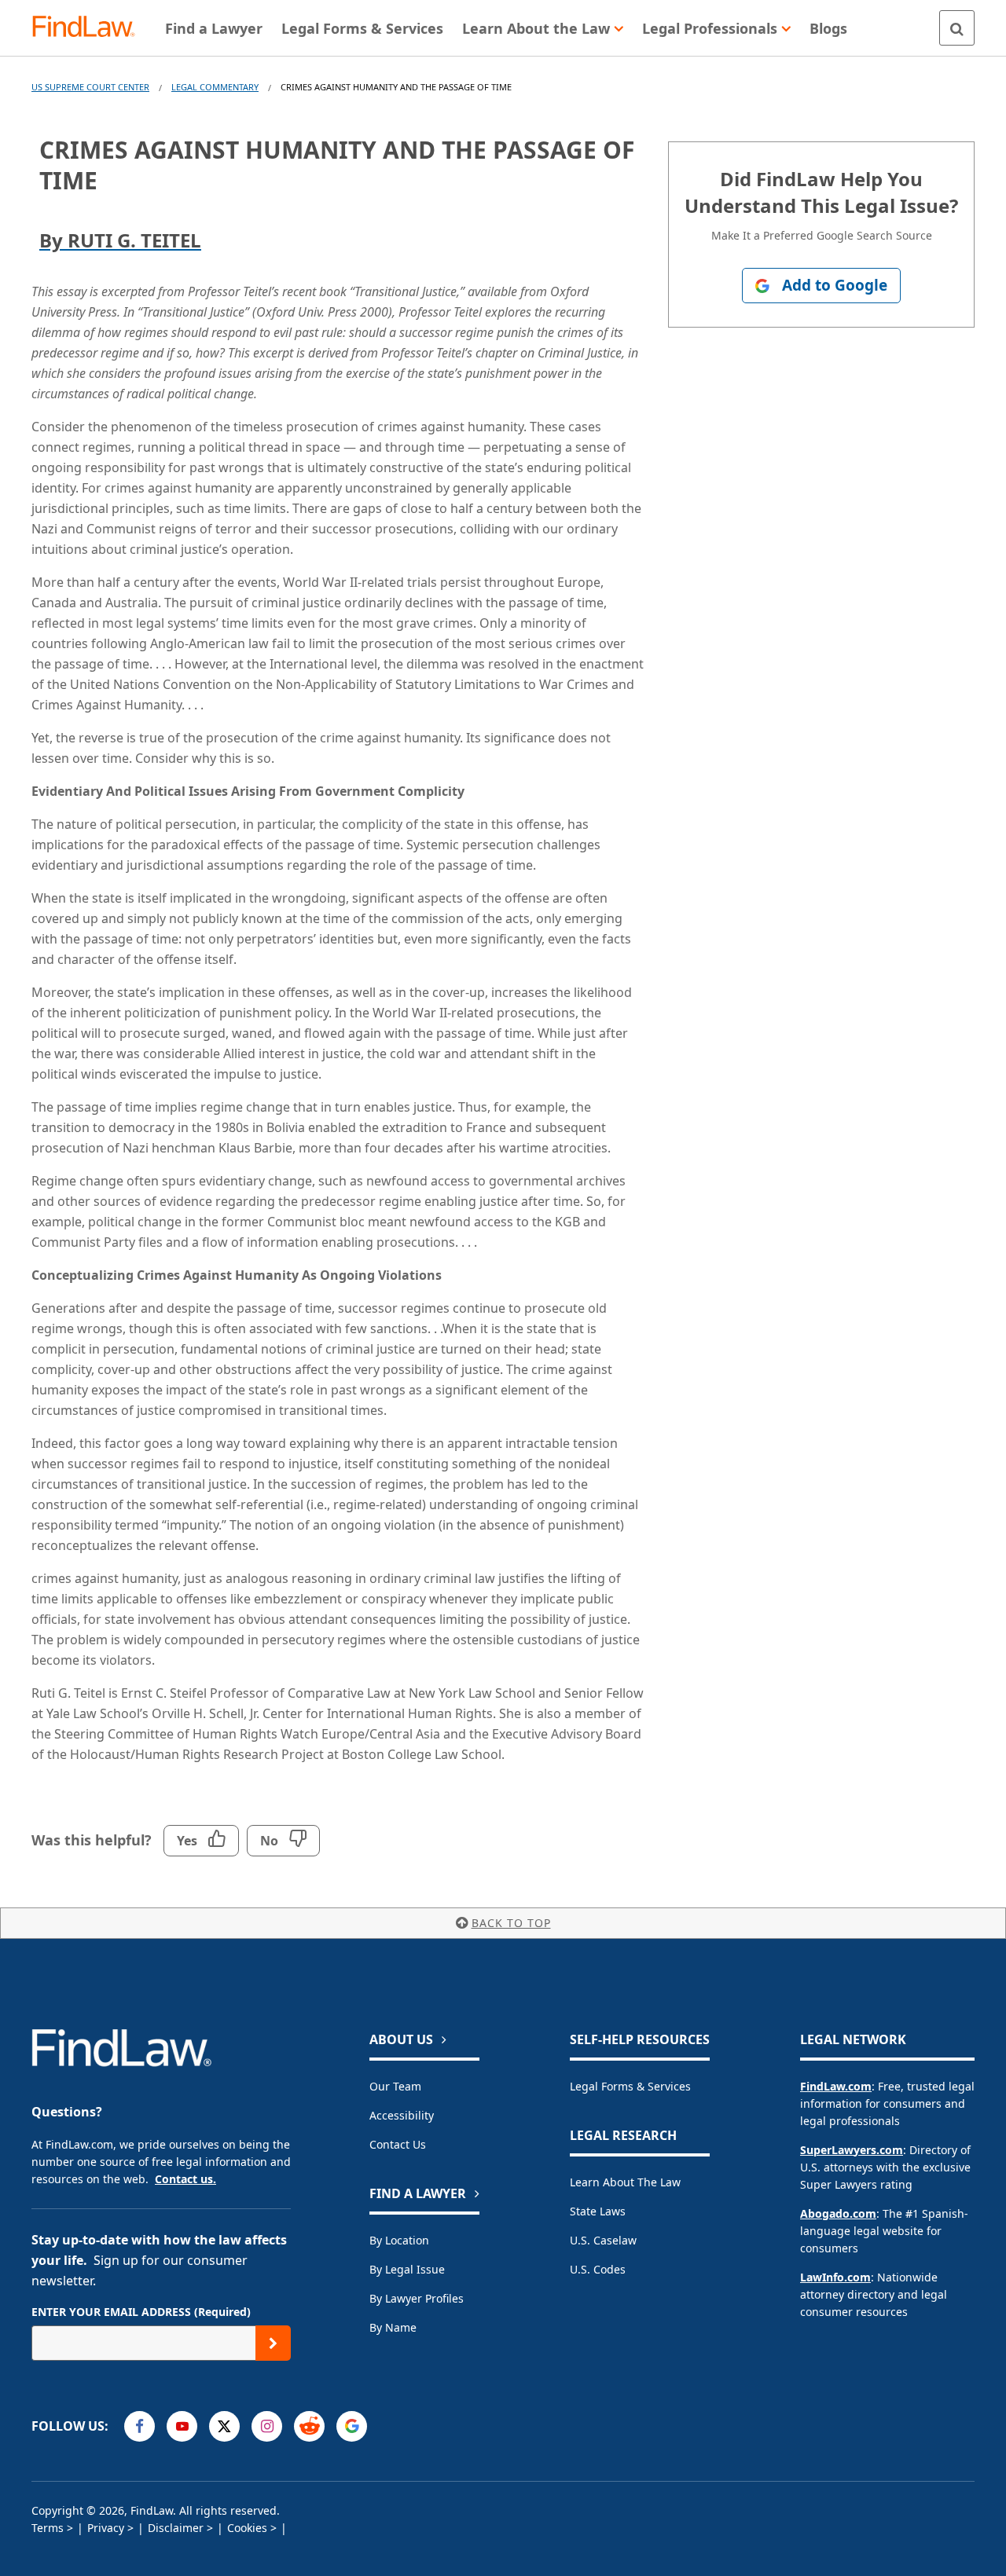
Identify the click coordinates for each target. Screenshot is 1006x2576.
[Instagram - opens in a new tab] (267, 2426)
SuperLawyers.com (852, 2150)
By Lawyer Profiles (417, 2298)
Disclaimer (176, 2528)
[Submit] (273, 2343)
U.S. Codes (598, 2269)
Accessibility (402, 2115)
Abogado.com (838, 2213)
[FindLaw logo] (90, 28)
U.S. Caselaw (603, 2240)
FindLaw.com (836, 2086)
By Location (399, 2240)
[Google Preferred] (352, 2426)
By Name (393, 2327)
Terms (48, 2528)
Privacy (106, 2528)
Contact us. (185, 2179)
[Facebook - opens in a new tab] (140, 2426)
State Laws (598, 2211)
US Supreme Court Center (90, 87)
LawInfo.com (835, 2277)
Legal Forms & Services (630, 2086)
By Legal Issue (407, 2269)
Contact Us (398, 2144)
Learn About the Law (625, 2182)
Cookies (247, 2528)
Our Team (395, 2086)
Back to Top (511, 1923)
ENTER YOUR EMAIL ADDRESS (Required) (141, 2312)
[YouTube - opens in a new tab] (182, 2426)
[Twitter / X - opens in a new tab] (224, 2426)
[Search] (957, 28)
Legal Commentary (215, 87)
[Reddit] (309, 2426)
